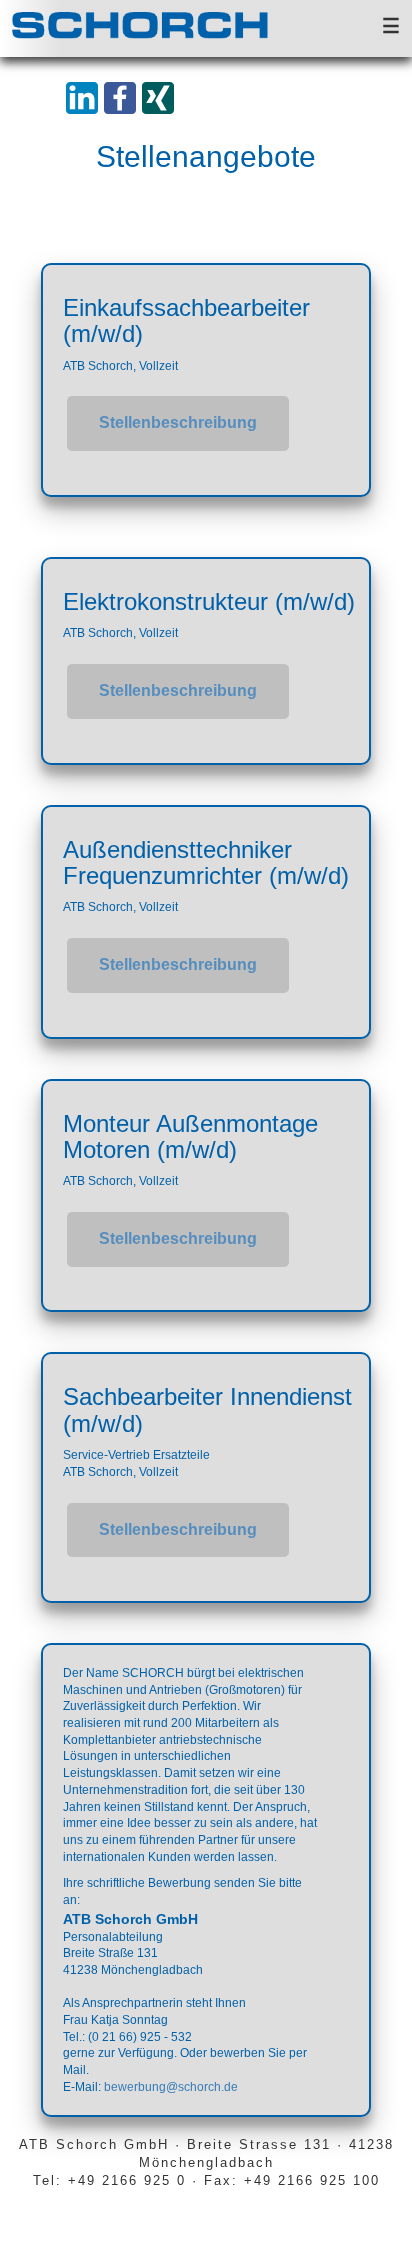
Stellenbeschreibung (178, 422)
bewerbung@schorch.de (171, 2086)
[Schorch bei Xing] (157, 97)
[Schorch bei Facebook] (119, 97)
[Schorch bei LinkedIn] (81, 97)
